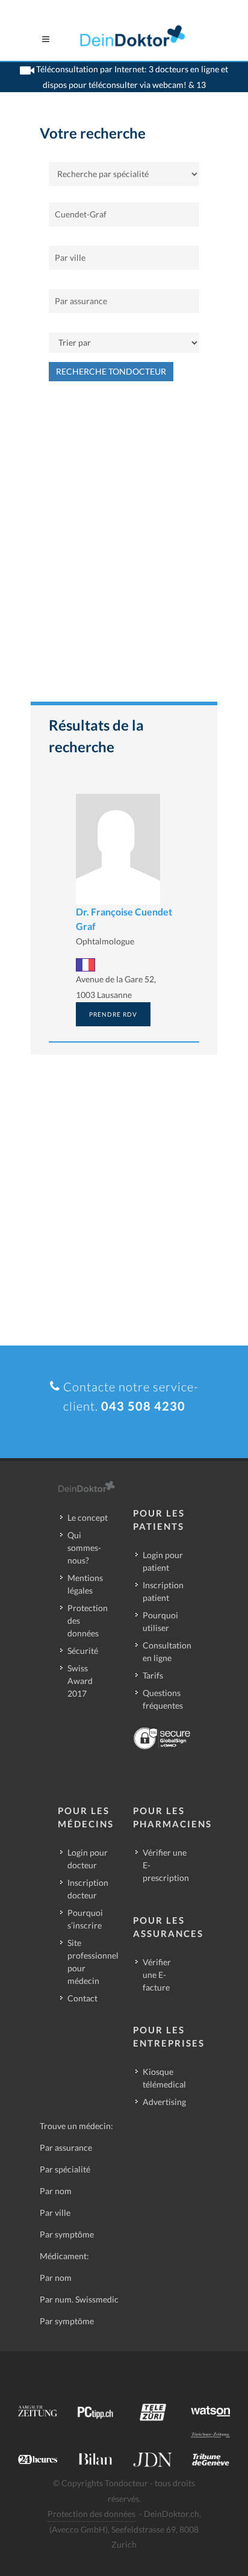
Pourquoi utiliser (160, 1621)
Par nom (56, 2191)
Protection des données (88, 1620)
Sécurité (83, 1651)
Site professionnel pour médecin (93, 1962)
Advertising (164, 2102)
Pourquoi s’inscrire (85, 1919)
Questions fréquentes (163, 1699)
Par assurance (66, 2147)
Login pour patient (163, 1561)
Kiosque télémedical (164, 2078)
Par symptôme (67, 2234)
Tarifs (153, 1675)
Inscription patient (163, 1591)
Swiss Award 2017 (80, 1681)
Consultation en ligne (167, 1651)
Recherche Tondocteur (111, 371)
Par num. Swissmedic (79, 2299)
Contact (82, 1998)
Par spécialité (65, 2169)
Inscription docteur (88, 1889)
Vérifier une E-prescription (166, 1865)
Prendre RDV (113, 1014)
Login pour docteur (88, 1859)
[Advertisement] (124, 547)
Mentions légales (85, 1584)
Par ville (55, 2213)
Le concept (88, 1517)
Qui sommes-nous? (84, 1548)
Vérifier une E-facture (157, 1975)
